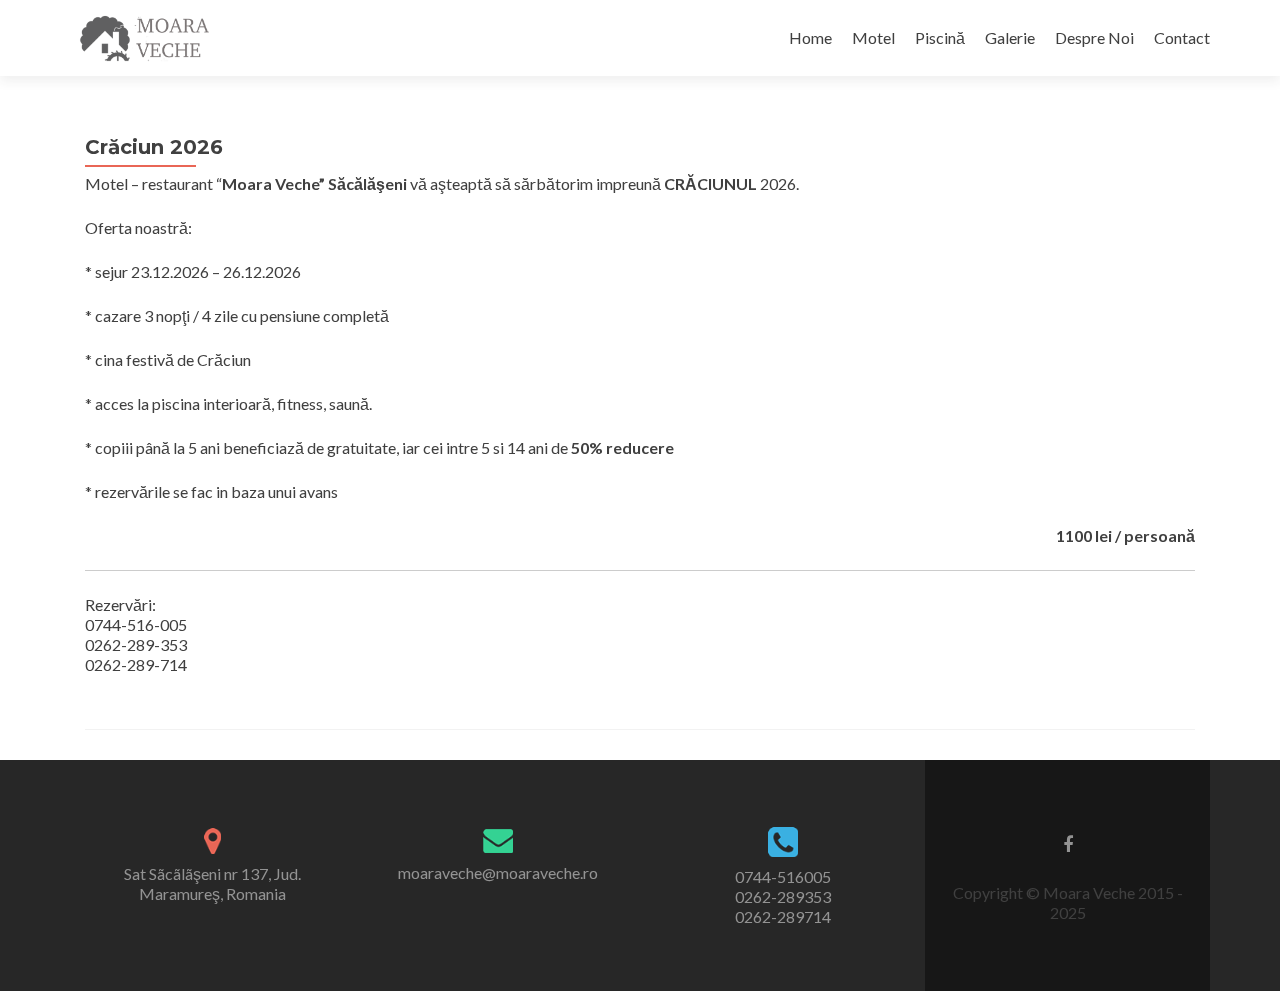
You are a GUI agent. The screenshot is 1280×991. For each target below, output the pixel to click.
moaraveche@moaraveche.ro (498, 872)
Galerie (1010, 37)
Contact (1182, 37)
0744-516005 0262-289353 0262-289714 (783, 896)
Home (810, 37)
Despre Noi (1094, 37)
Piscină (940, 37)
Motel (873, 37)
